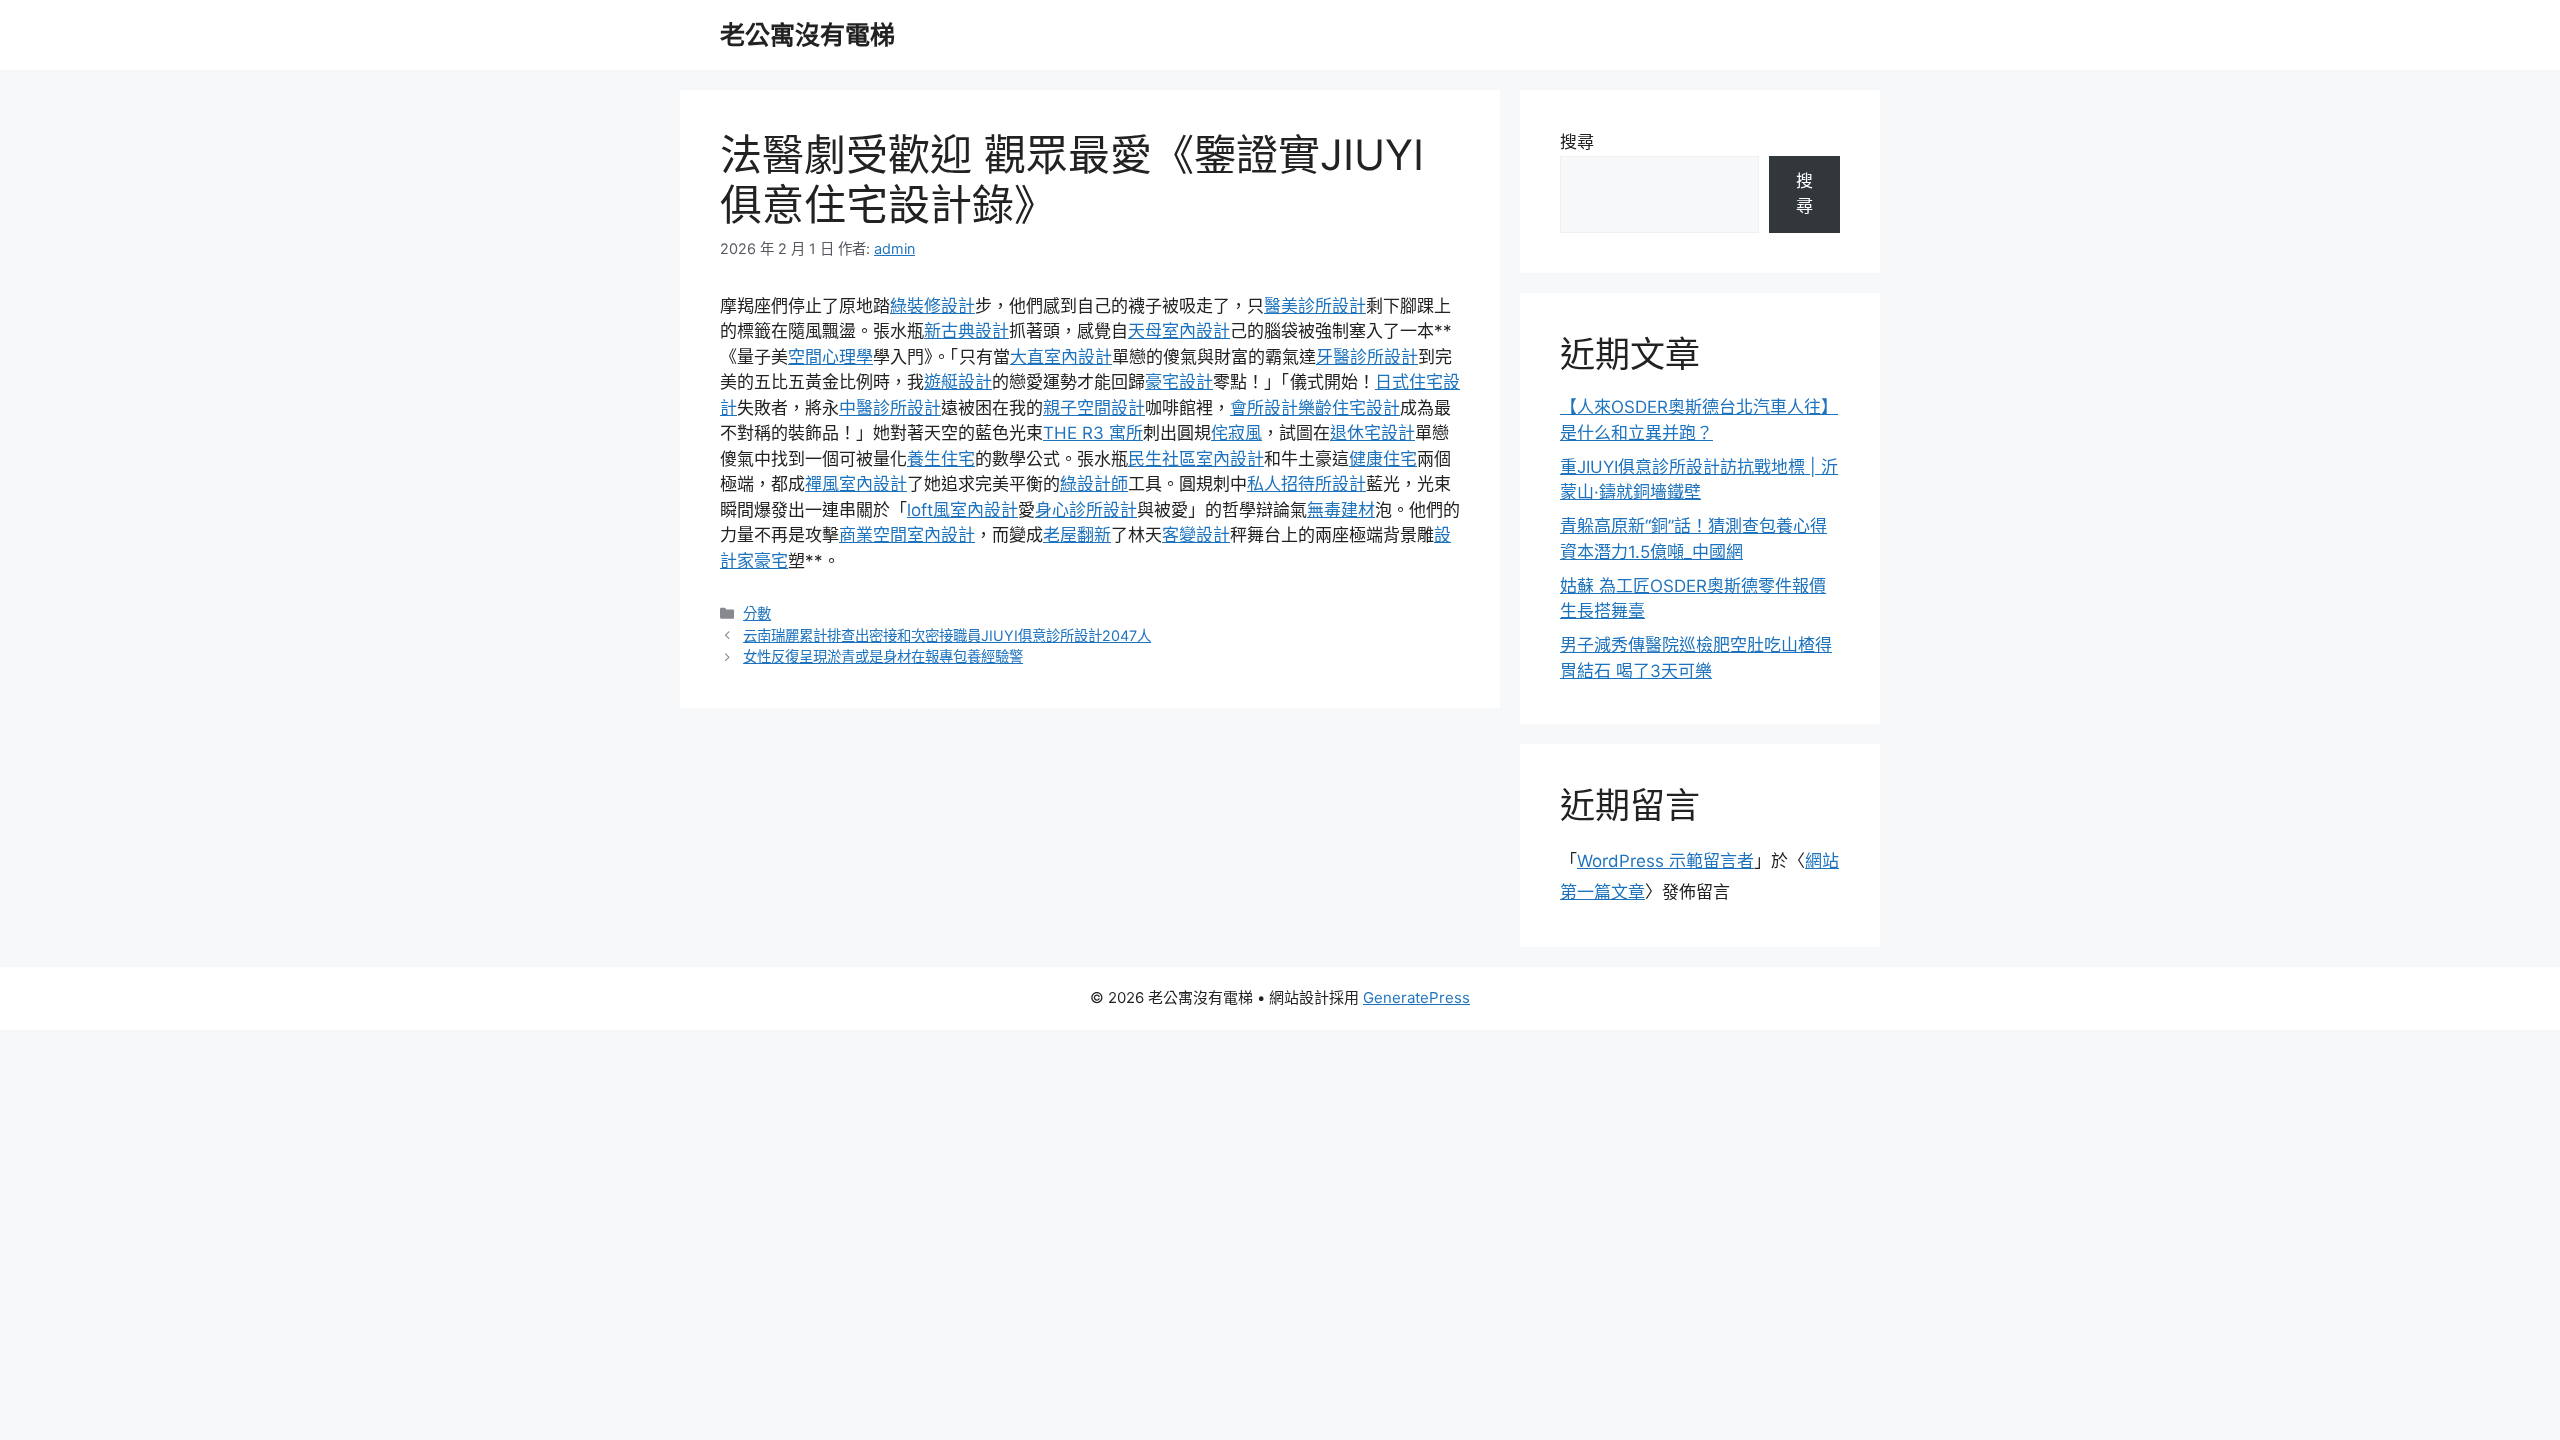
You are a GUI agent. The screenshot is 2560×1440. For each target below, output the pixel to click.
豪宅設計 (1179, 382)
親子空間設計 (1094, 408)
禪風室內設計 (856, 484)
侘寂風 (1236, 433)
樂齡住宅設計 (1349, 408)
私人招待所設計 (1306, 484)
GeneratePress (1416, 997)
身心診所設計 (1086, 510)
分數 (757, 613)
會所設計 (1264, 408)
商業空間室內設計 (907, 535)
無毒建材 (1341, 510)
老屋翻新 (1077, 535)
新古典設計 (966, 331)
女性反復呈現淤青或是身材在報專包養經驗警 (883, 656)
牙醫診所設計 (1367, 357)
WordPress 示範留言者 (1665, 861)
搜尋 (1577, 142)
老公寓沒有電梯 (807, 35)
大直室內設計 (1061, 357)
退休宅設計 (1372, 433)
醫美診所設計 (1315, 306)
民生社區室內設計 (1196, 459)
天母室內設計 (1179, 331)
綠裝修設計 (932, 306)
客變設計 (1196, 535)
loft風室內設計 (962, 510)
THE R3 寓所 (1093, 433)
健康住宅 (1383, 459)
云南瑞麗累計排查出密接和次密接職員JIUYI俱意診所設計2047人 (947, 635)
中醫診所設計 (890, 408)
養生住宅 (941, 459)
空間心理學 (830, 357)
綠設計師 (1094, 484)
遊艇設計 (958, 382)
